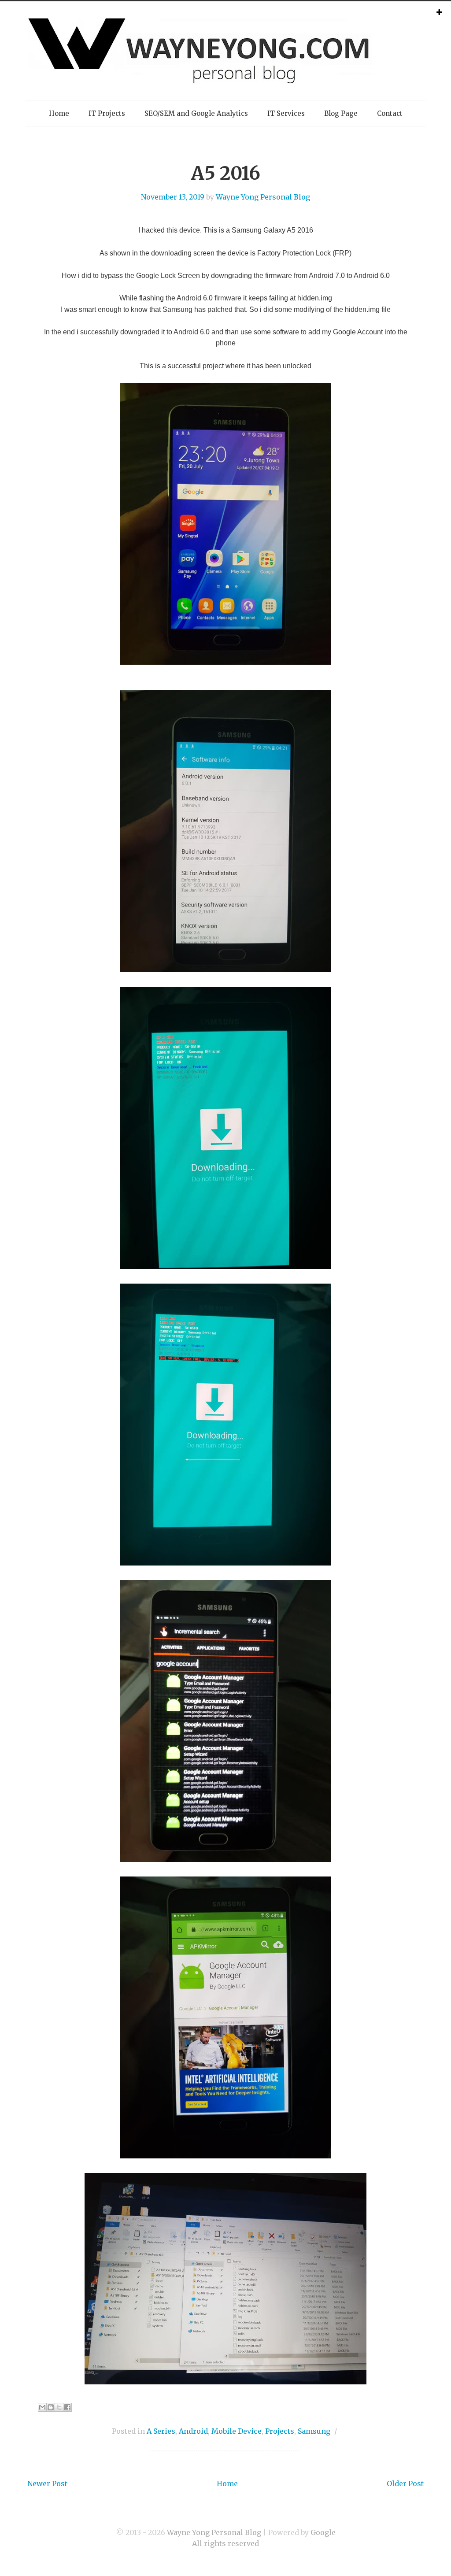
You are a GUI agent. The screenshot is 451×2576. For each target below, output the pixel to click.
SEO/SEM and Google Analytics (196, 113)
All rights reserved (225, 2543)
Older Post (405, 2483)
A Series (161, 2431)
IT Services (286, 113)
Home (59, 113)
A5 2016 (225, 173)
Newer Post (47, 2483)
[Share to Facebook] (67, 2407)
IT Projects (107, 113)
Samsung (314, 2431)
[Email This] (42, 2407)
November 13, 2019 (173, 197)
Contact (390, 113)
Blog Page (341, 113)
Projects (280, 2431)
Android (193, 2431)
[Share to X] (59, 2407)
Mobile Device (237, 2431)
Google (323, 2532)
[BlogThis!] (51, 2407)
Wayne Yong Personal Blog (263, 197)
